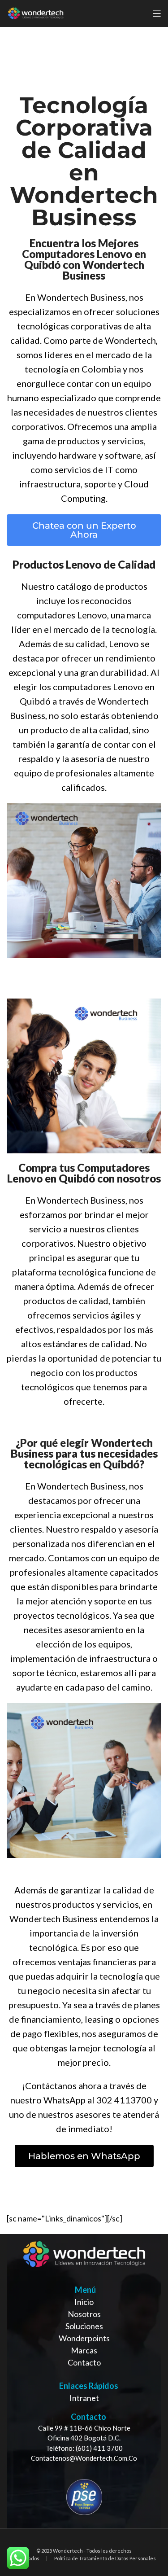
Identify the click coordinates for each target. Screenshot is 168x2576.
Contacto (84, 2362)
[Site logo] (36, 13)
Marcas (84, 2350)
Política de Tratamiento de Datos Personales (105, 2558)
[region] (84, 2381)
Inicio (84, 2302)
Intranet (84, 2398)
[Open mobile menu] (157, 13)
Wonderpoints (84, 2338)
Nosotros (84, 2314)
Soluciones (84, 2326)
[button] (84, 530)
